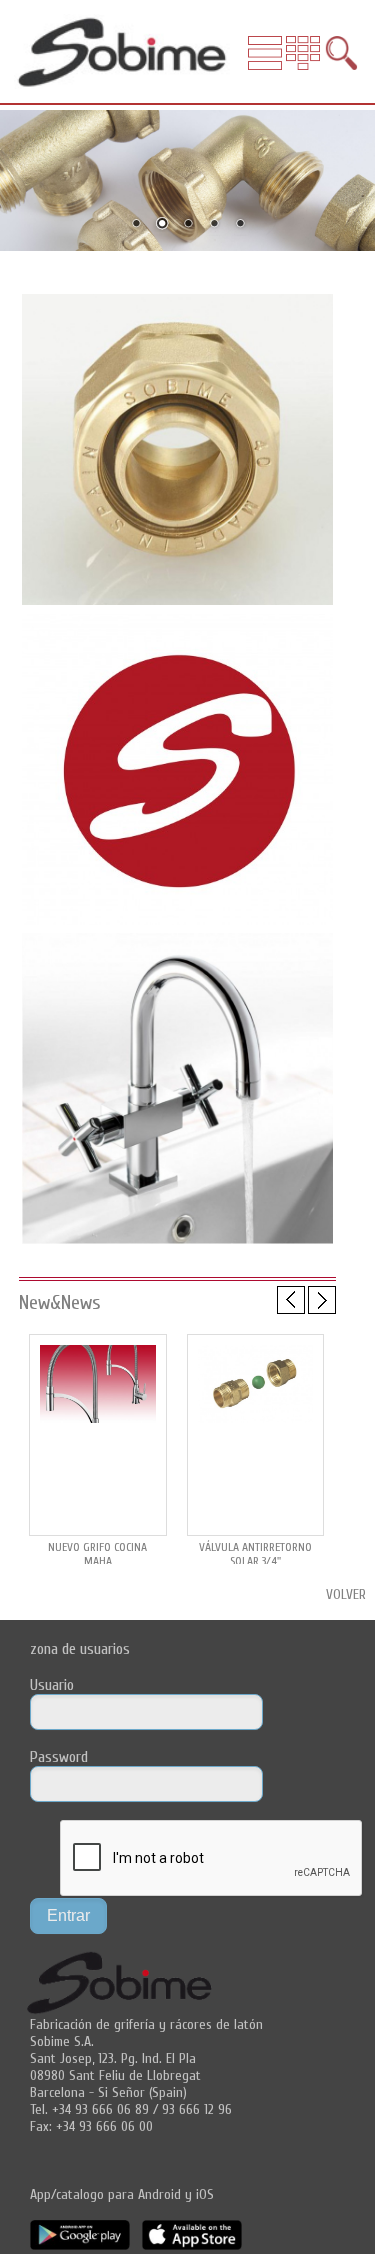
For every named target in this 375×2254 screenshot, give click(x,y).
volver (346, 1594)
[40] (177, 923)
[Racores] (177, 603)
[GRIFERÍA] (177, 1242)
